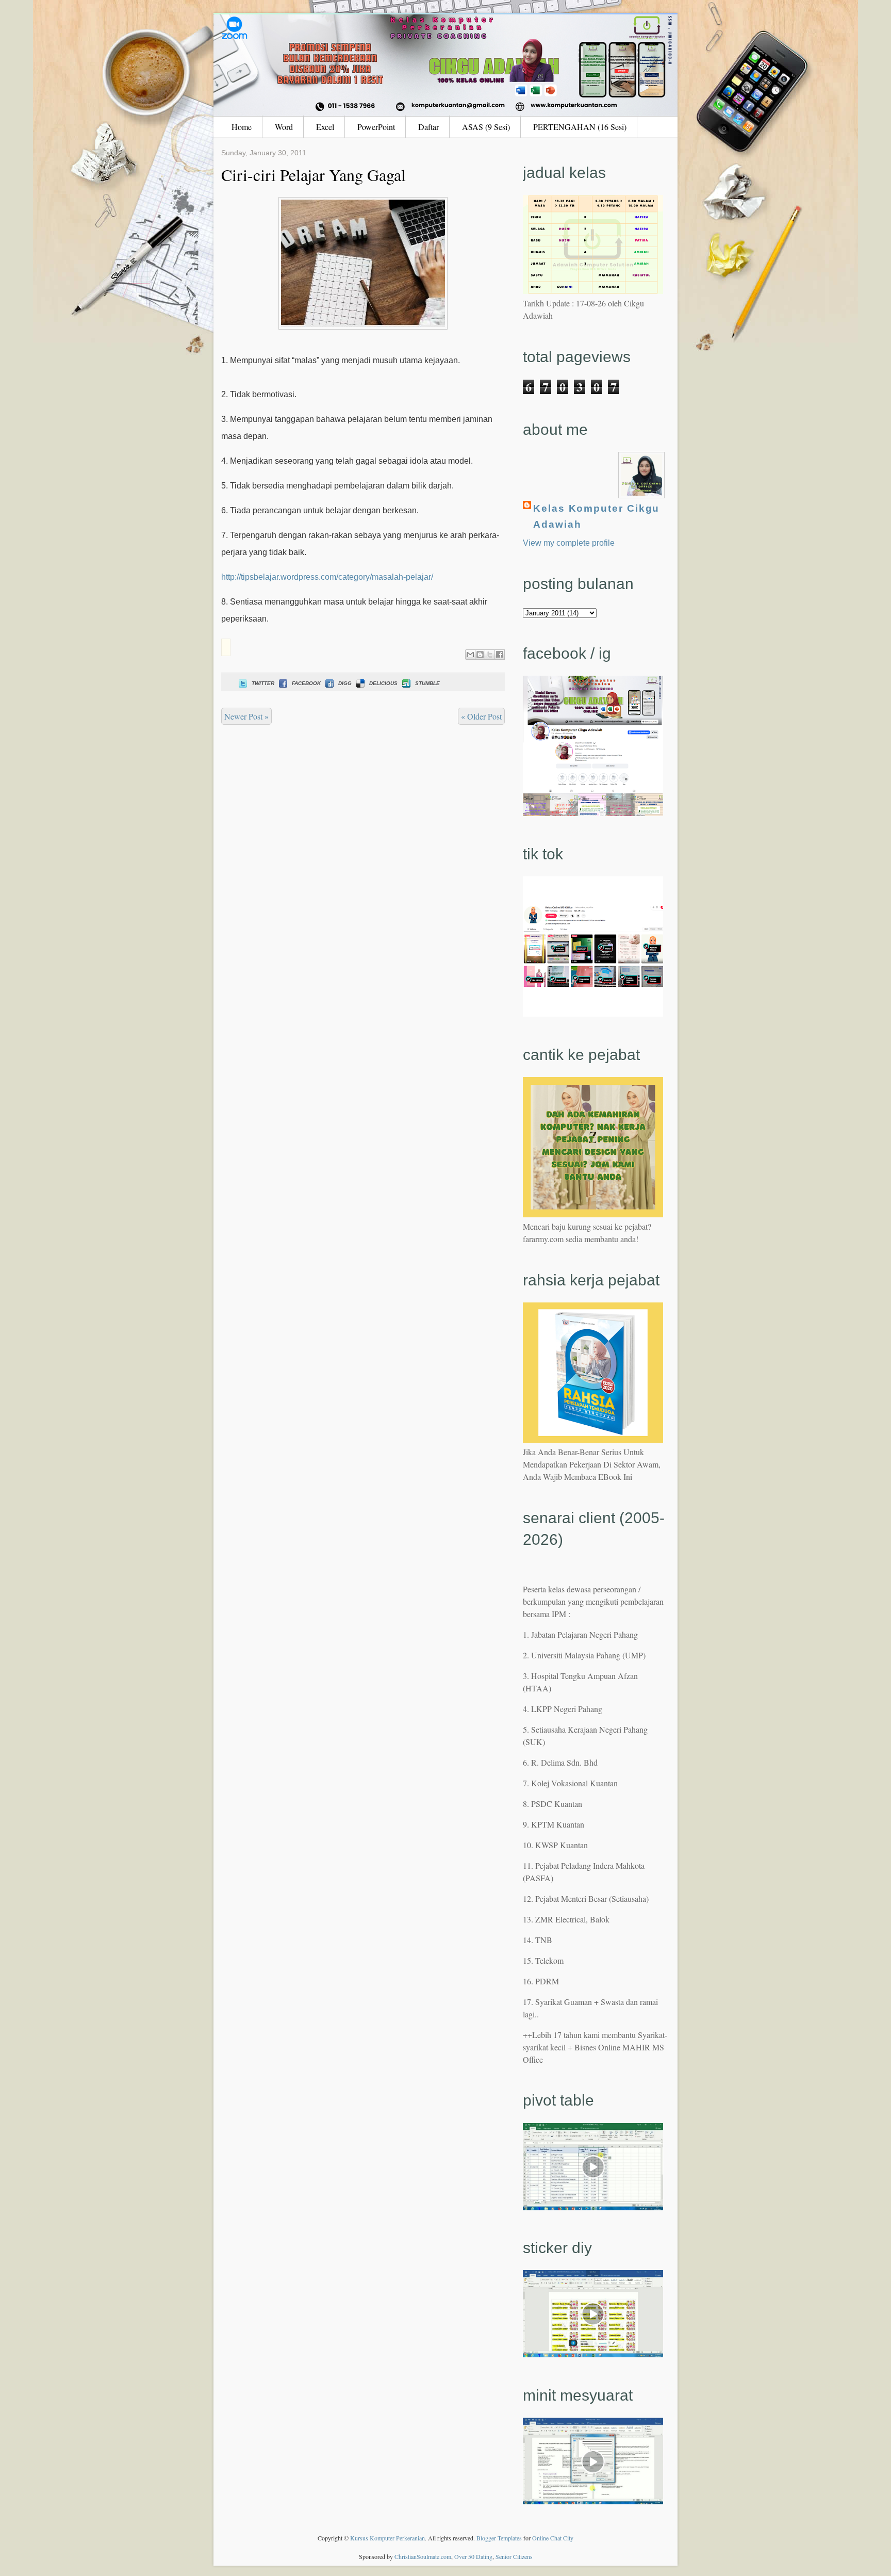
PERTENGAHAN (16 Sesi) (580, 127)
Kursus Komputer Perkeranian (387, 2538)
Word (284, 127)
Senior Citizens (514, 2556)
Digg (345, 683)
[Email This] (470, 655)
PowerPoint (376, 127)
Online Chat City (553, 2538)
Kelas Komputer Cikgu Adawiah (596, 516)
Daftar (428, 127)
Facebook (306, 683)
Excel (325, 127)
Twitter (263, 683)
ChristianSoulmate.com (423, 2556)
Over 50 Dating (473, 2556)
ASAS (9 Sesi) (486, 127)
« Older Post (481, 716)
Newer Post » (246, 716)
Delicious (383, 683)
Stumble (427, 683)
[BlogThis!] (480, 655)
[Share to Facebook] (500, 655)
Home (242, 127)
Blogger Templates (499, 2538)
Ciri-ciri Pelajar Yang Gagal (313, 175)
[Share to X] (490, 655)
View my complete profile (569, 543)
